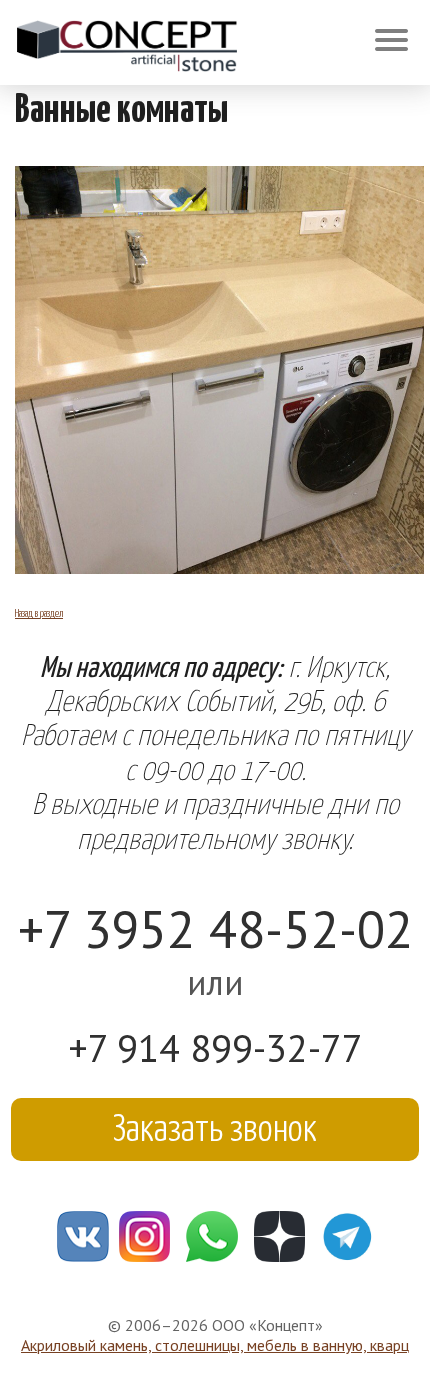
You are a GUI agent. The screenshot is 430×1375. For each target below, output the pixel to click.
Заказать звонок (215, 1125)
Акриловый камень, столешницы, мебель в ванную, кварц (215, 1345)
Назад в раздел (39, 612)
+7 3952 (215, 928)
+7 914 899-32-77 (215, 1048)
